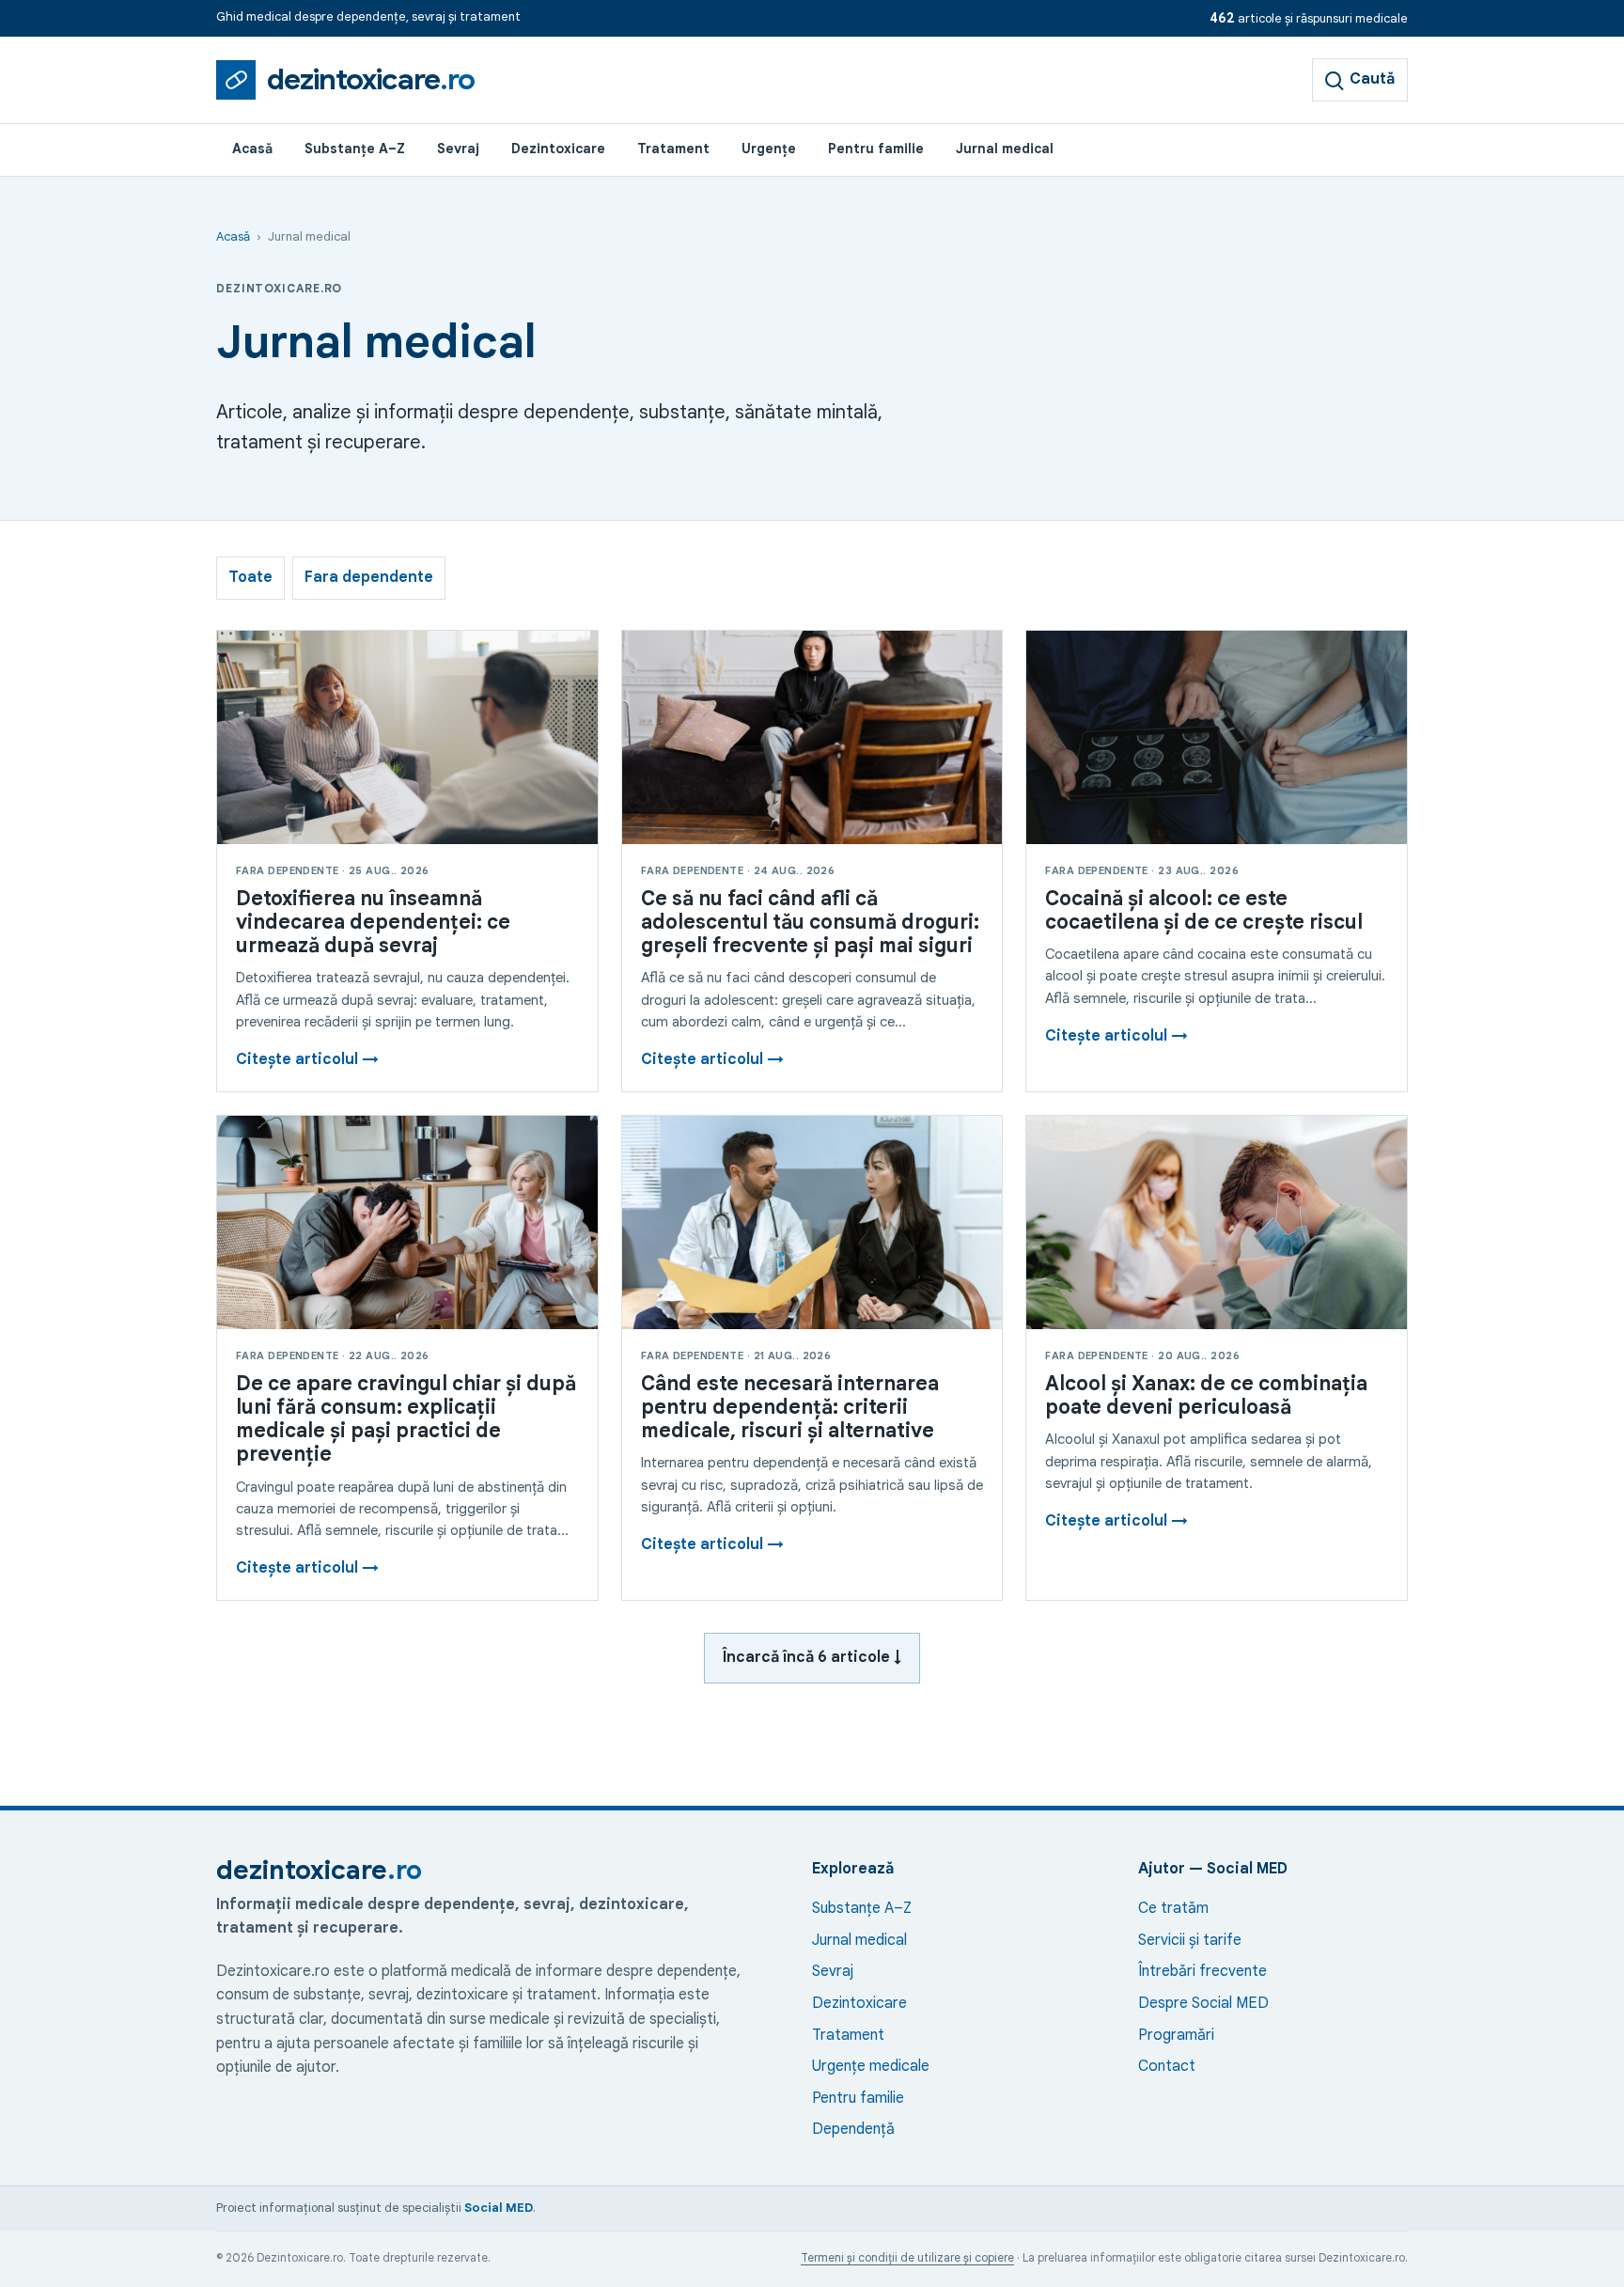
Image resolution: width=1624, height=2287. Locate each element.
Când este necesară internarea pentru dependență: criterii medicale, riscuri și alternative (790, 1407)
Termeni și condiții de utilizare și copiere (907, 2257)
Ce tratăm (1173, 1908)
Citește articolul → (307, 1059)
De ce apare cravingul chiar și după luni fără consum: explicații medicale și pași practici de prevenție (406, 1419)
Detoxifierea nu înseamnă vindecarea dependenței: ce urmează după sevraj (373, 922)
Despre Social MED (1203, 2003)
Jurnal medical (1005, 149)
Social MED (499, 2208)
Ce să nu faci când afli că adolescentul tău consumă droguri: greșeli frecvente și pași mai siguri (810, 922)
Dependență (853, 2129)
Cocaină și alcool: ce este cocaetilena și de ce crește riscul (1204, 910)
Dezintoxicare (558, 149)
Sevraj (458, 149)
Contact (1167, 2066)
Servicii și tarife (1190, 1940)
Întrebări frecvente (1202, 1971)
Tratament (673, 149)
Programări (1176, 2035)
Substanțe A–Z (355, 149)
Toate (250, 577)
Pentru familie (876, 149)
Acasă (252, 149)
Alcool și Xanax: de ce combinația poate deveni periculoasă (1206, 1395)
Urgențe (769, 149)
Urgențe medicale (871, 2066)
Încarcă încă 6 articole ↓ (812, 1657)
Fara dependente (369, 577)
